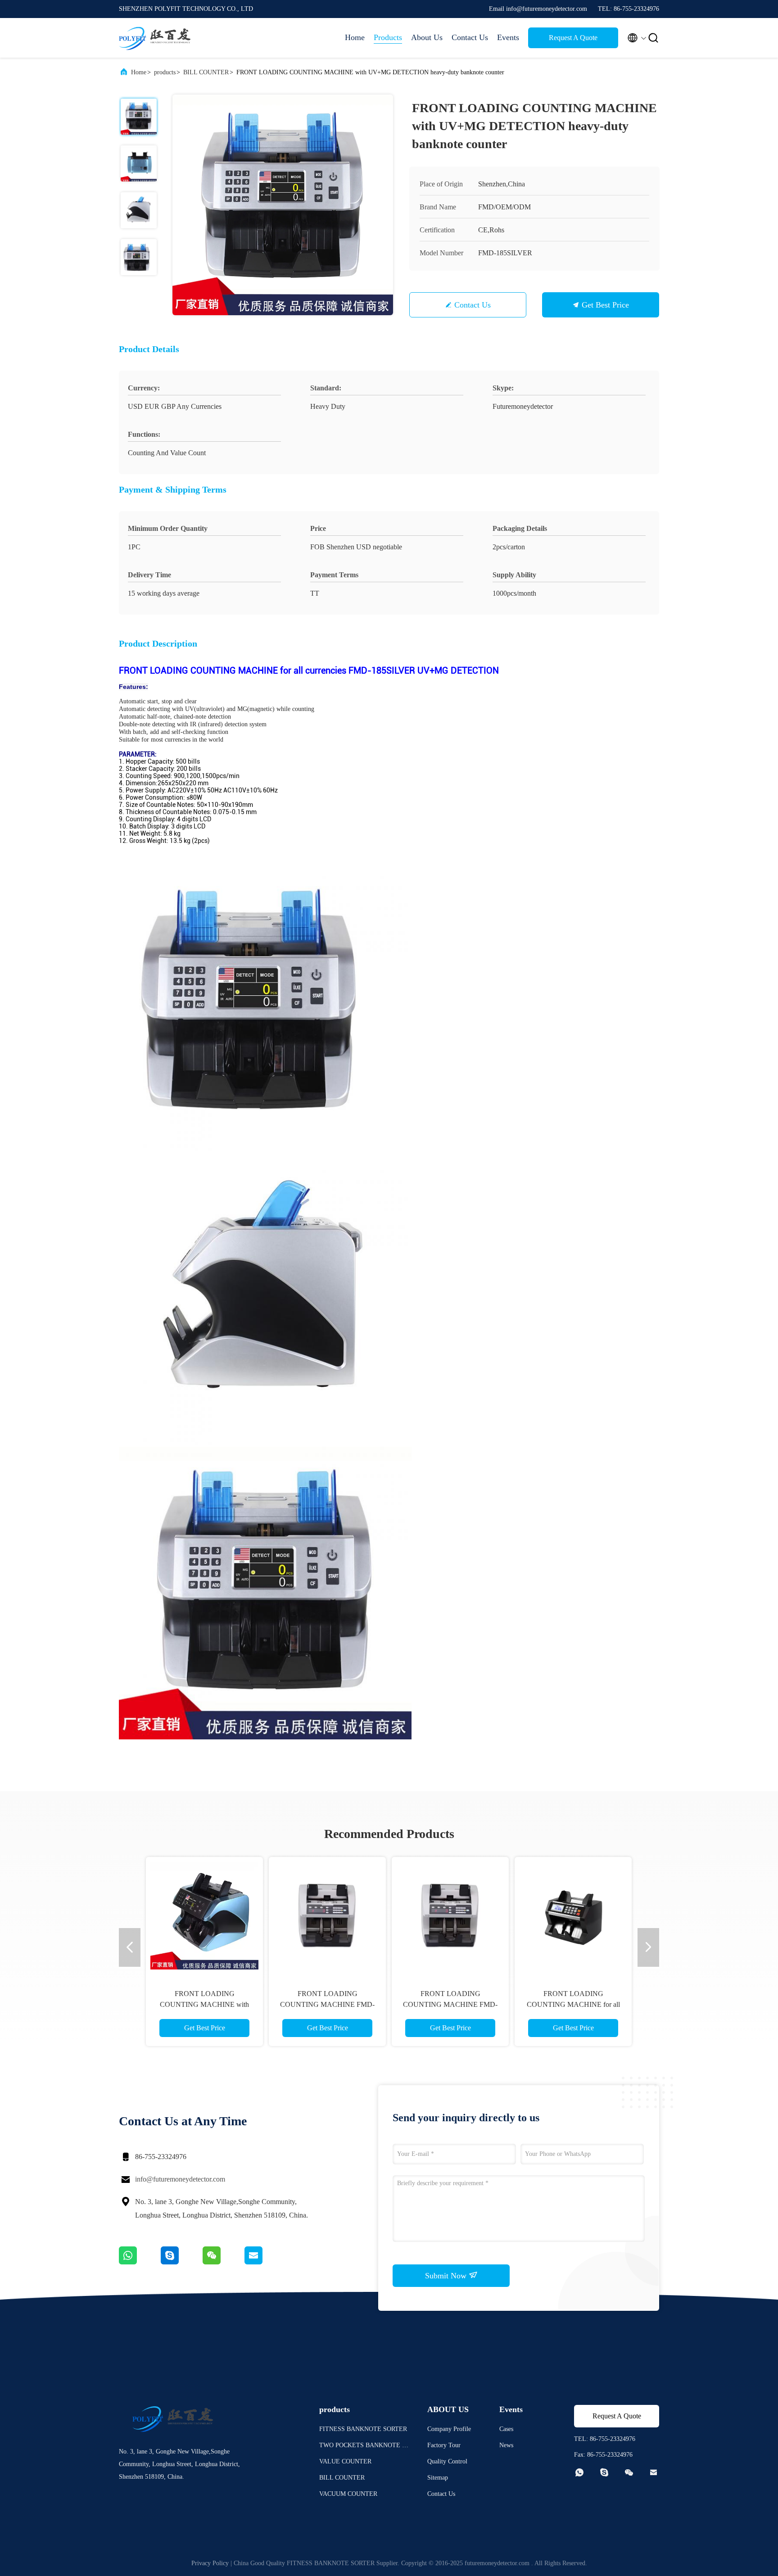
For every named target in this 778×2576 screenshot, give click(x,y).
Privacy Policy (210, 2563)
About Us (427, 37)
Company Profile (449, 2429)
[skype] (182, 2262)
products (165, 72)
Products (388, 37)
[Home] (155, 38)
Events (508, 37)
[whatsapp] (140, 2262)
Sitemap (438, 2478)
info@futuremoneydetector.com (180, 2179)
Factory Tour (444, 2445)
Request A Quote (573, 38)
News (506, 2445)
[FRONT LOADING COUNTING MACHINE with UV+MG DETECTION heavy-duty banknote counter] (283, 205)
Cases (506, 2429)
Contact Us (470, 37)
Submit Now (447, 2276)
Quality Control (447, 2461)
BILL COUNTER (206, 72)
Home (355, 37)
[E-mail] (265, 2262)
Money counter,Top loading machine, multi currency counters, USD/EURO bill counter (328, 2004)
